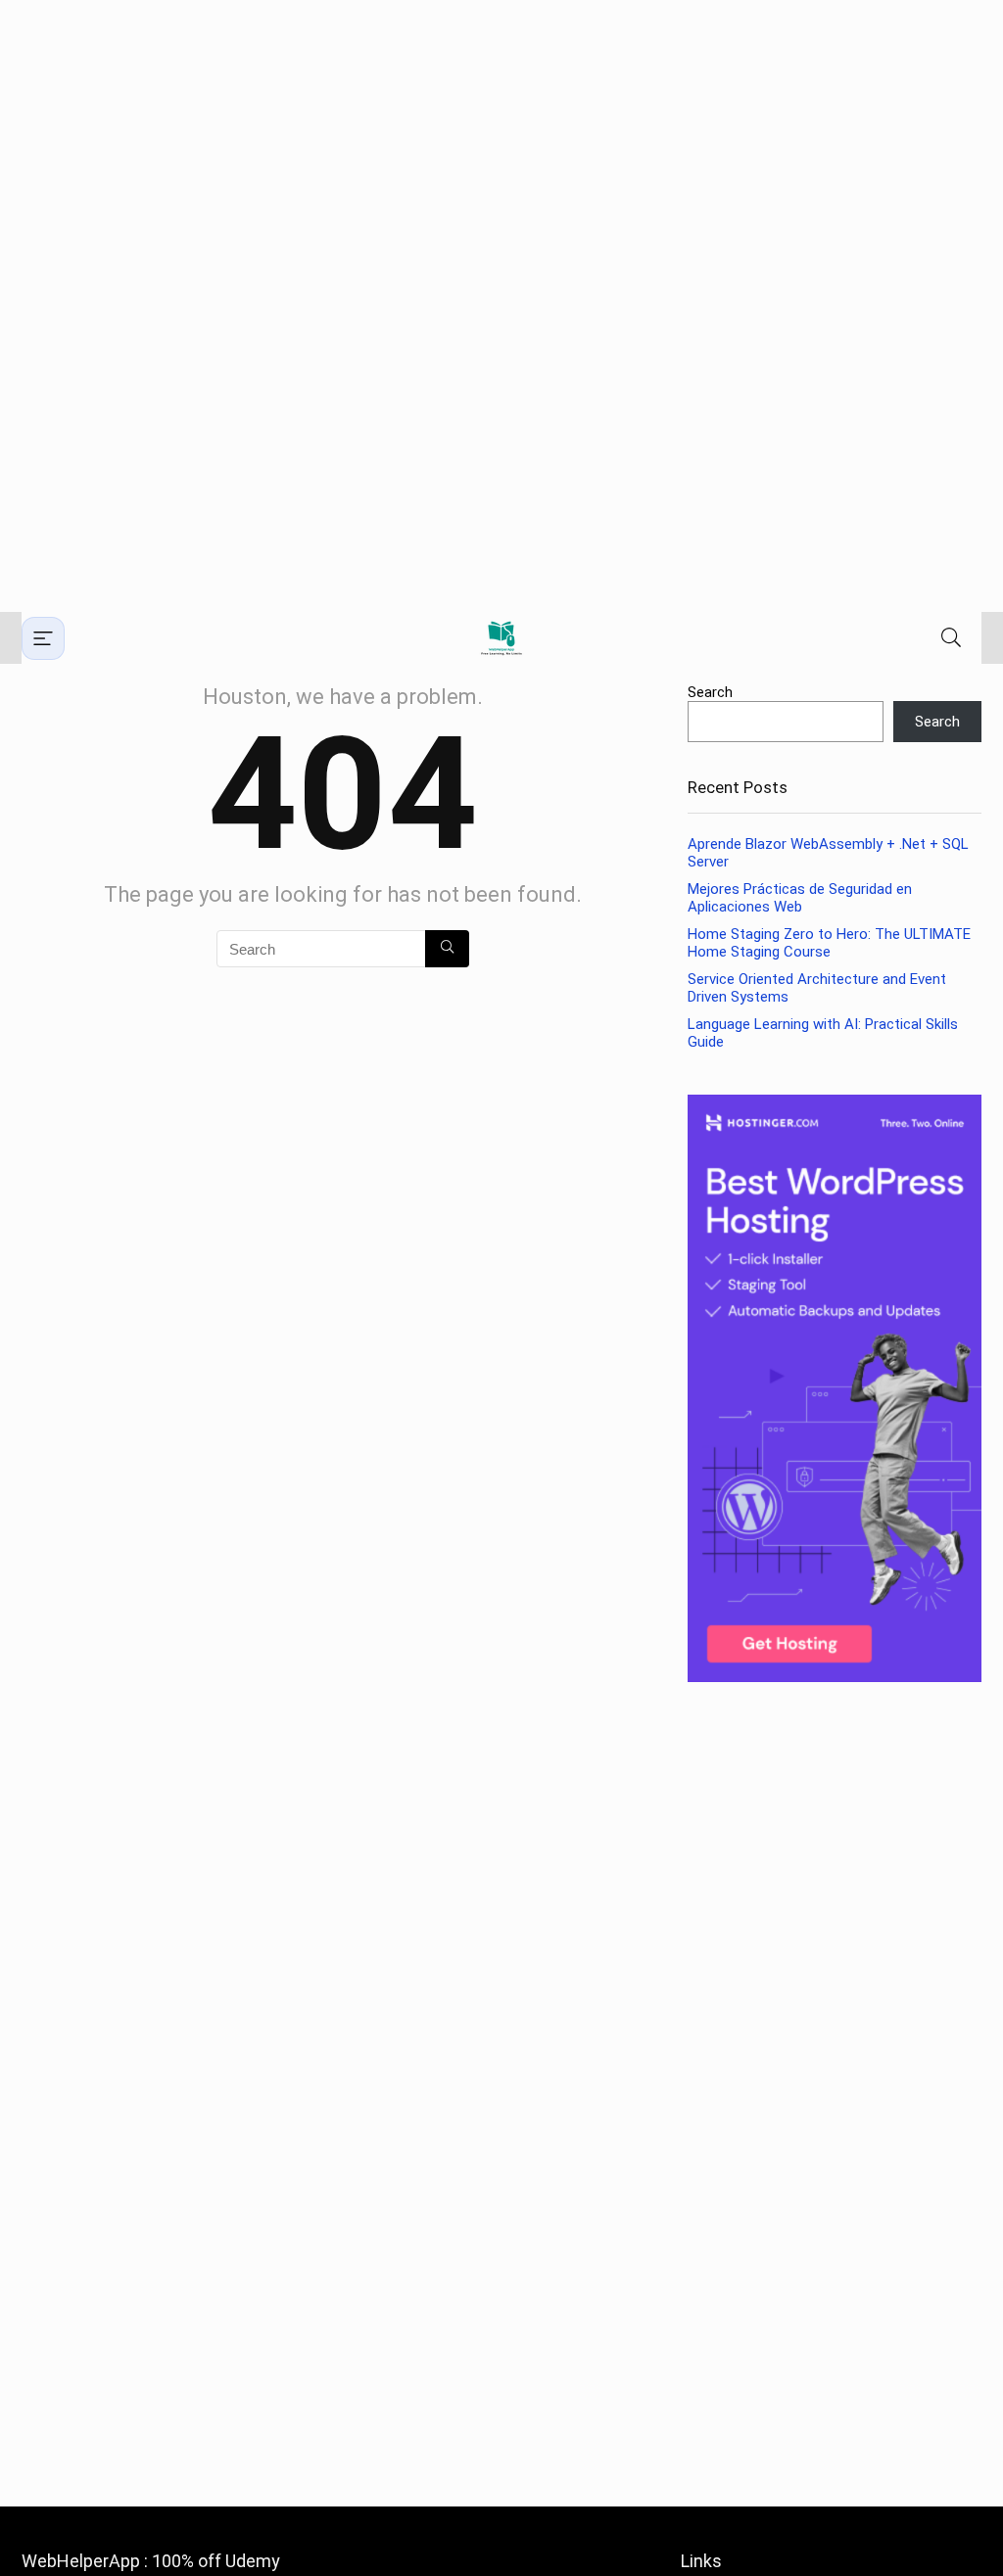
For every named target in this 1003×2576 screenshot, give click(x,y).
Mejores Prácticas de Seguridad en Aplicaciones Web (800, 898)
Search (710, 692)
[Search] (951, 638)
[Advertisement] (501, 306)
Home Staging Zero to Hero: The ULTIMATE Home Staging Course (829, 943)
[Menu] (43, 638)
